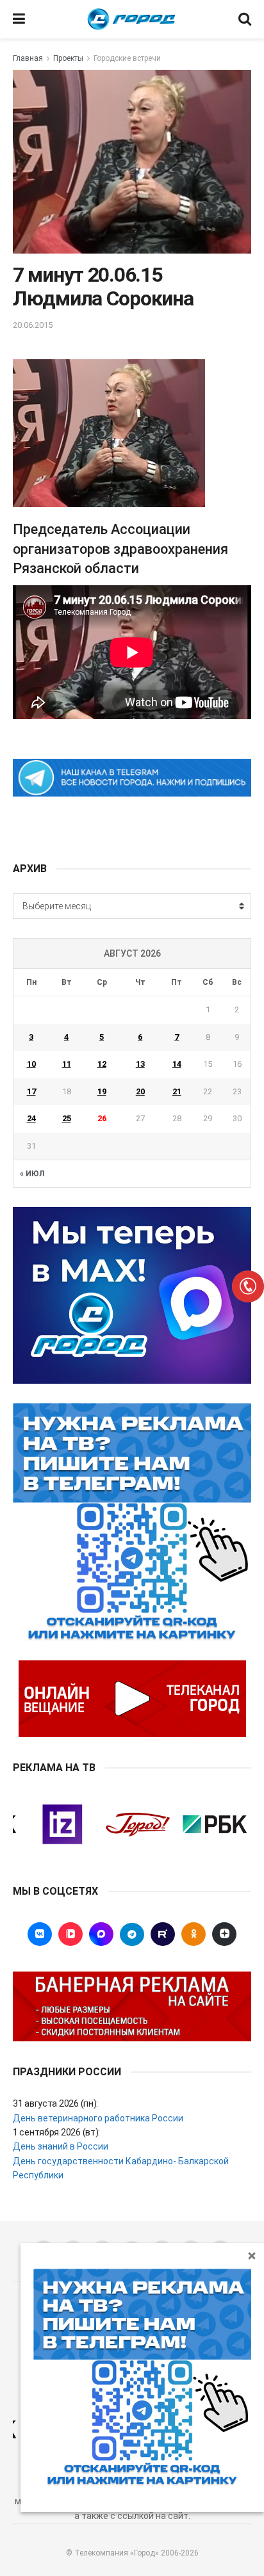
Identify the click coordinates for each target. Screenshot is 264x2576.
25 (67, 1118)
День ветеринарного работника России (98, 2118)
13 (140, 1064)
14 (177, 1064)
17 (31, 1091)
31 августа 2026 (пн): (55, 2103)
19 (102, 1091)
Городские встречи (127, 58)
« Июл (32, 1174)
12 (102, 1064)
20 (140, 1091)
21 (177, 1091)
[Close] (252, 2255)
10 (31, 1064)
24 (31, 1118)
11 (67, 1064)
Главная (28, 58)
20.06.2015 (33, 325)
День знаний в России (61, 2146)
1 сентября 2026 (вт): (56, 2132)
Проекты (68, 58)
